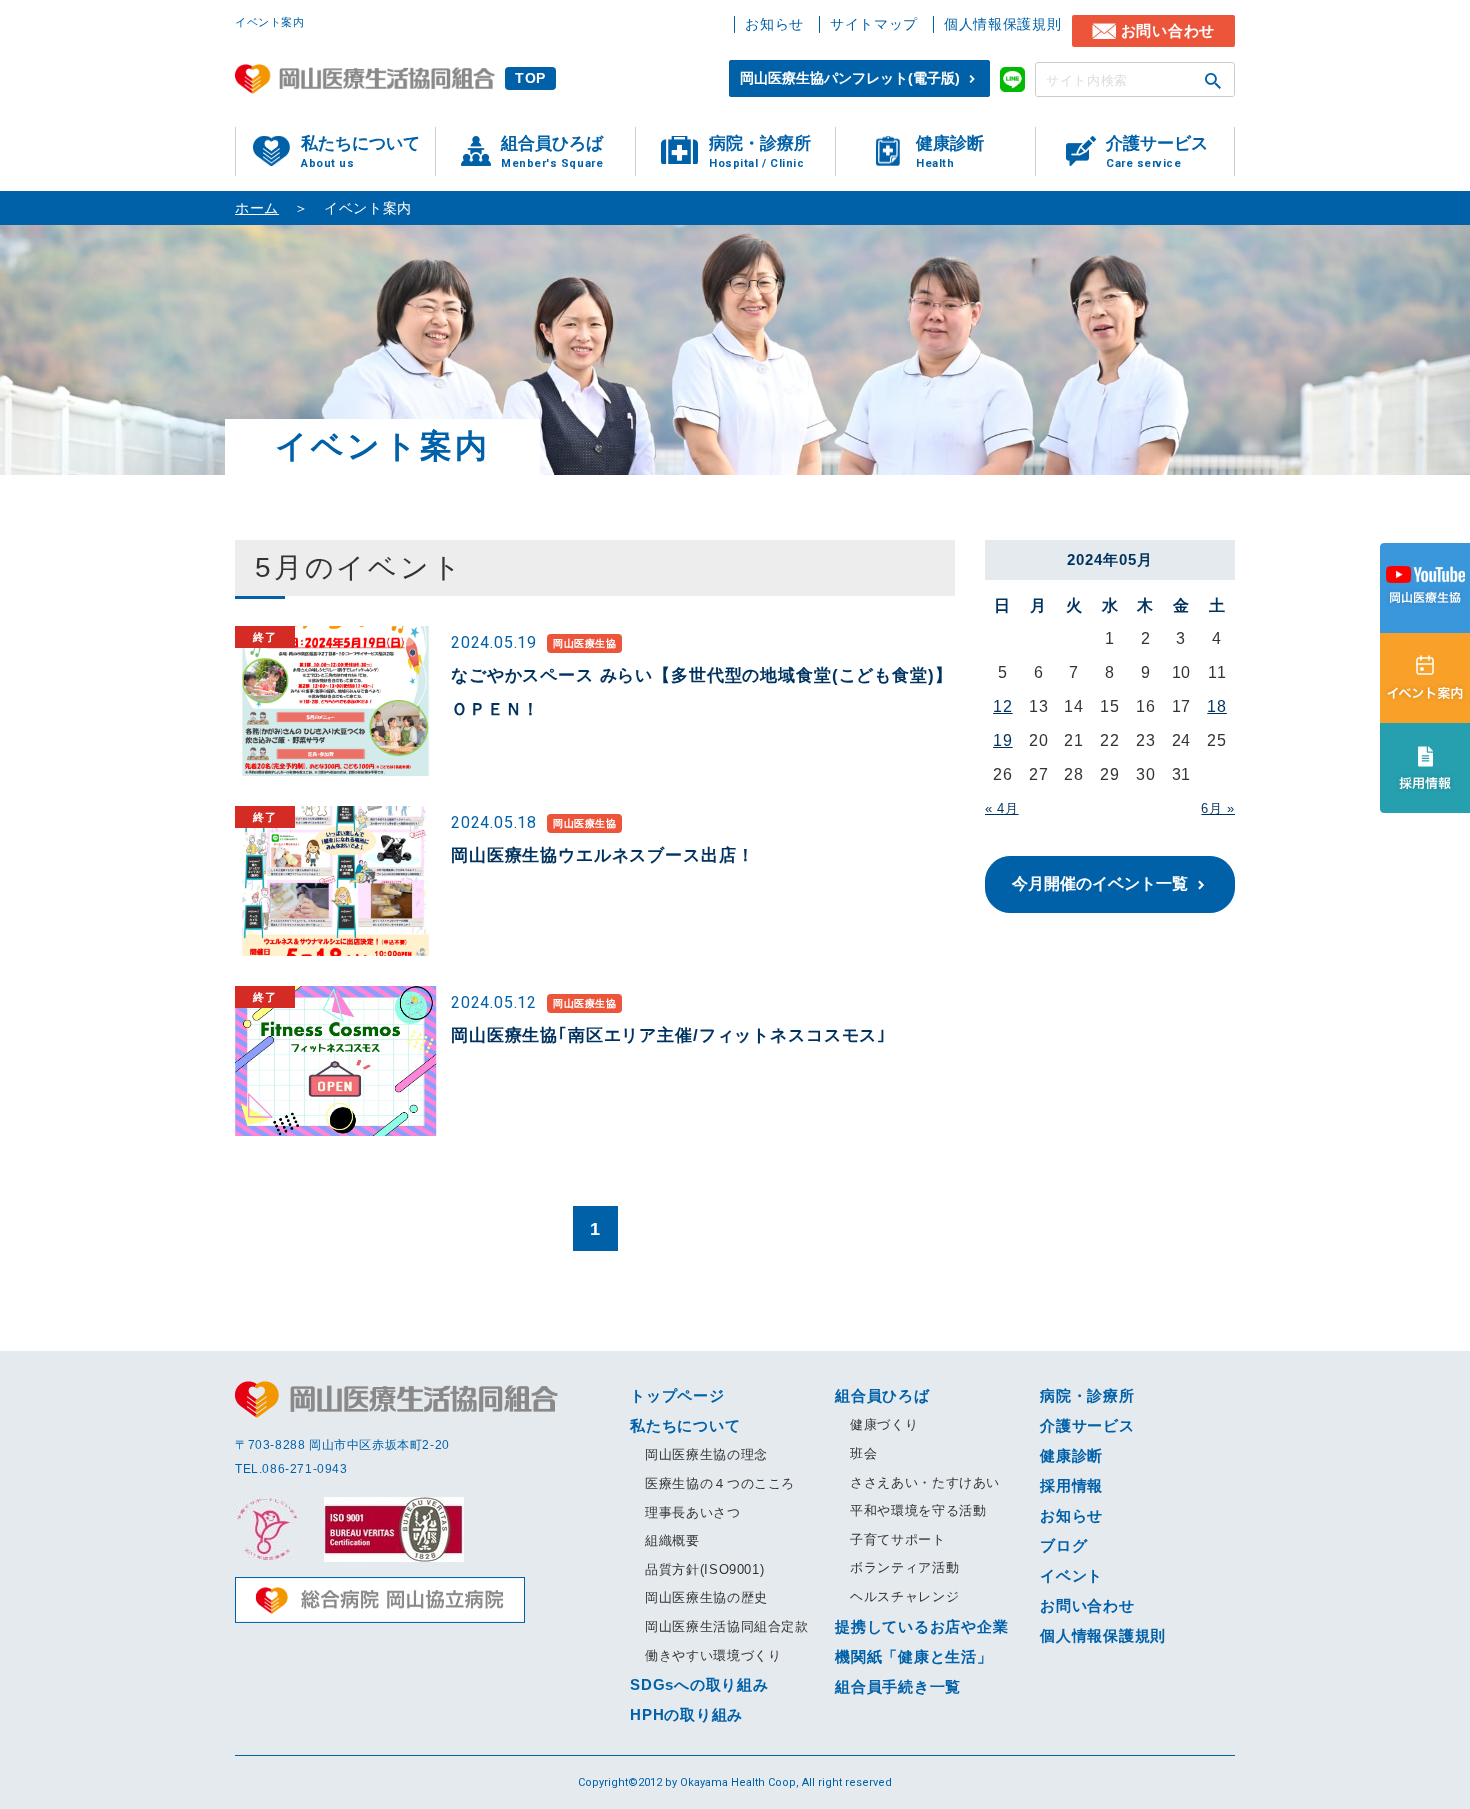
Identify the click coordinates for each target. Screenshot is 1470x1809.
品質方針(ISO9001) (704, 1569)
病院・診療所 (760, 152)
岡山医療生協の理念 (706, 1454)
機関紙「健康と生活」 (914, 1656)
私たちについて (360, 152)
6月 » (1218, 808)
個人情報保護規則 (1003, 24)
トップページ (677, 1395)
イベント (1071, 1575)
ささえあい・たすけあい (925, 1482)
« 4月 (1002, 808)
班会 (863, 1453)
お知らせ (774, 24)
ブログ (1063, 1545)
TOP (530, 78)
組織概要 (672, 1540)
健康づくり (884, 1424)
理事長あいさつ (693, 1512)
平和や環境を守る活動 (918, 1510)
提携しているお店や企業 (921, 1626)
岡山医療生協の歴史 (706, 1597)
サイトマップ (874, 24)
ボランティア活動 (904, 1567)
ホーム (257, 208)
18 (1217, 706)
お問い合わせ (1168, 30)
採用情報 (1071, 1485)
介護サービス (1157, 152)
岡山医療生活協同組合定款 (727, 1626)
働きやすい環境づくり (713, 1655)
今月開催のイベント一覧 (1100, 883)
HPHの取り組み (686, 1714)
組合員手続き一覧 (898, 1686)
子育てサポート (898, 1539)
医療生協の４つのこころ (720, 1483)
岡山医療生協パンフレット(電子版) (850, 78)
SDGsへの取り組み (699, 1684)
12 (1003, 706)
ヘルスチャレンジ (904, 1596)
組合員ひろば (552, 152)
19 (1003, 740)
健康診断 (950, 152)
